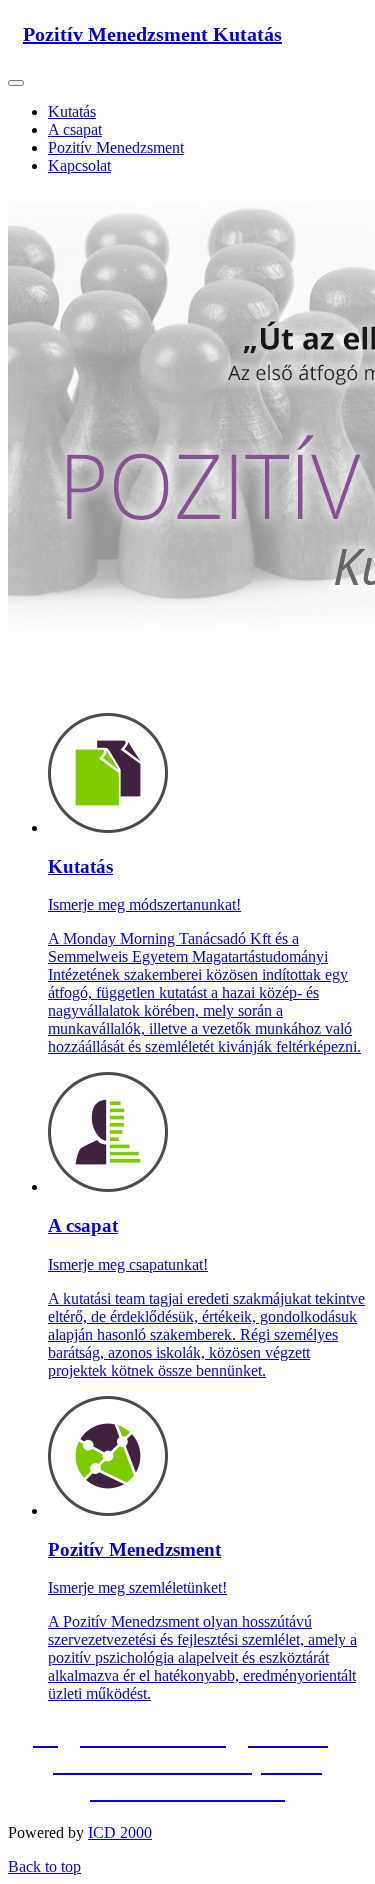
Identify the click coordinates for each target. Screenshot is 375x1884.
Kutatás (72, 111)
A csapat (75, 129)
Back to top (44, 1866)
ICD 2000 (120, 1832)
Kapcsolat (79, 165)
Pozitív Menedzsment (116, 147)
